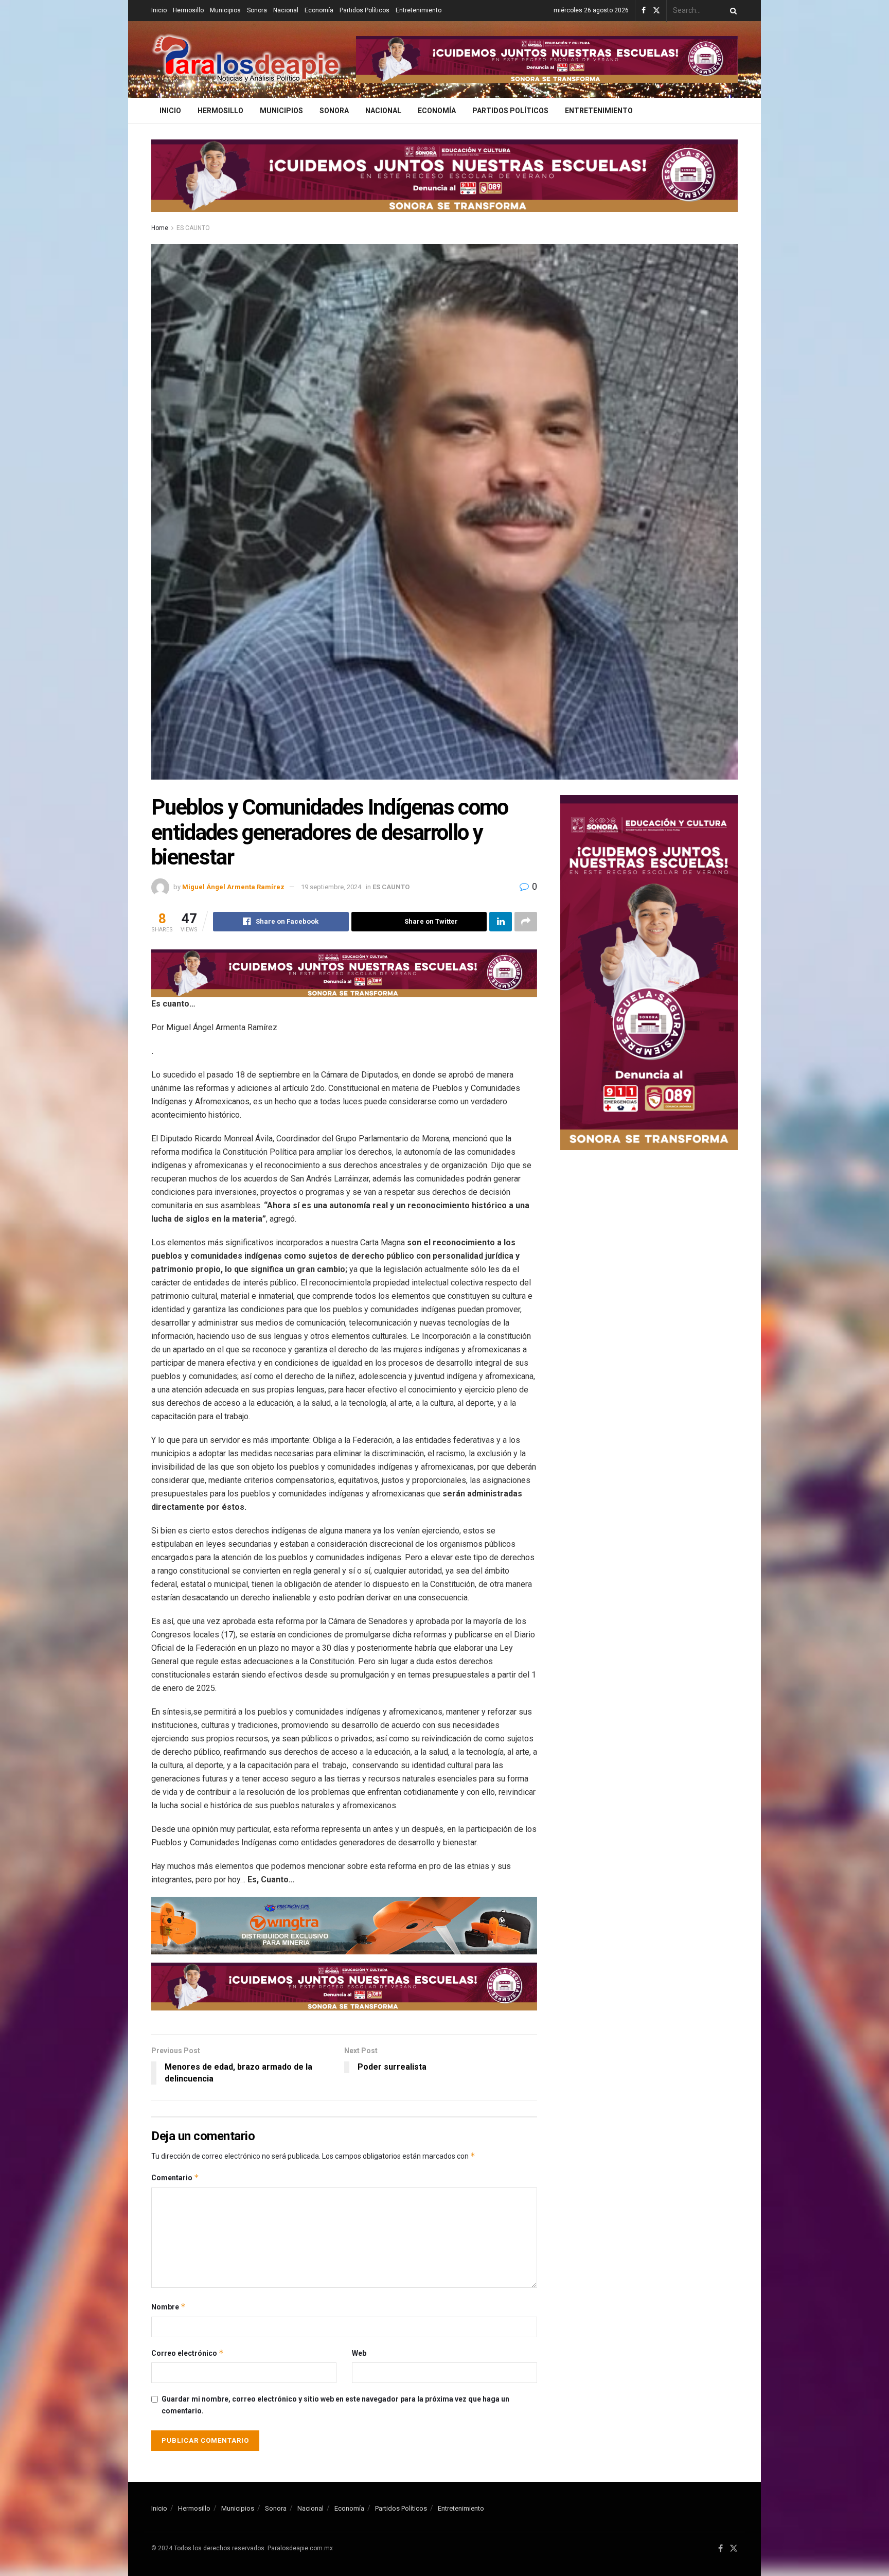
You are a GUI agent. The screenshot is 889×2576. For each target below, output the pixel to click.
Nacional (286, 10)
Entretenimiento (419, 10)
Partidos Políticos (365, 10)
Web (359, 2353)
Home (160, 228)
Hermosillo (188, 10)
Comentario (175, 2177)
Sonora (257, 10)
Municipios (225, 10)
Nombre (168, 2307)
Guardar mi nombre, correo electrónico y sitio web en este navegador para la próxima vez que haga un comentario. (335, 2405)
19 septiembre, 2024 (331, 887)
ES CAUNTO (193, 228)
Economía (319, 10)
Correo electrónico (188, 2353)
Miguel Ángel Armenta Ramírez (233, 887)
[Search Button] (732, 11)
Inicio (159, 10)
